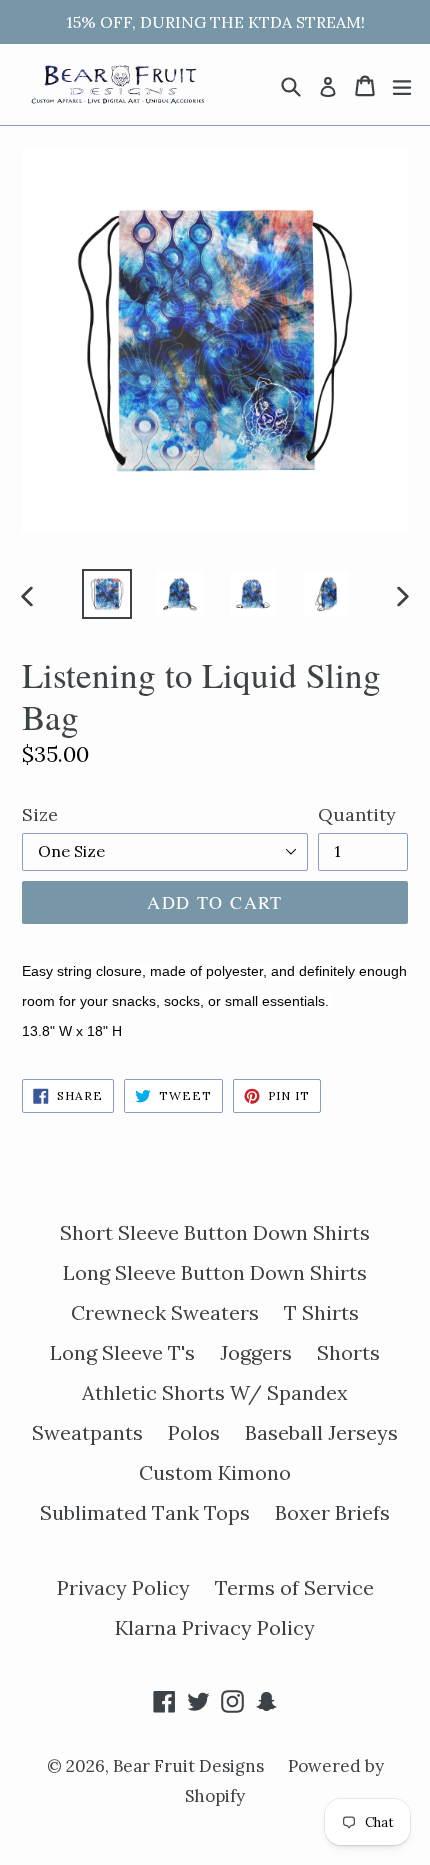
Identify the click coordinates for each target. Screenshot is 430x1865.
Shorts (348, 1352)
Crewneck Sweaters (165, 1312)
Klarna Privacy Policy (215, 1627)
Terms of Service (294, 1587)
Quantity (357, 814)
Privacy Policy (123, 1587)
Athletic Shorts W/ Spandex (215, 1392)
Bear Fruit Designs (190, 1766)
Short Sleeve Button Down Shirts (215, 1232)
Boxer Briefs (332, 1512)
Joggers (256, 1352)
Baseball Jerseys (321, 1432)
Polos (194, 1432)
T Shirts (321, 1312)
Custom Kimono (215, 1472)
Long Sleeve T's (122, 1352)
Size (40, 814)
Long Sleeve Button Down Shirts (215, 1272)
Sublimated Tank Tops (145, 1512)
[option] (106, 594)
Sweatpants (87, 1432)
